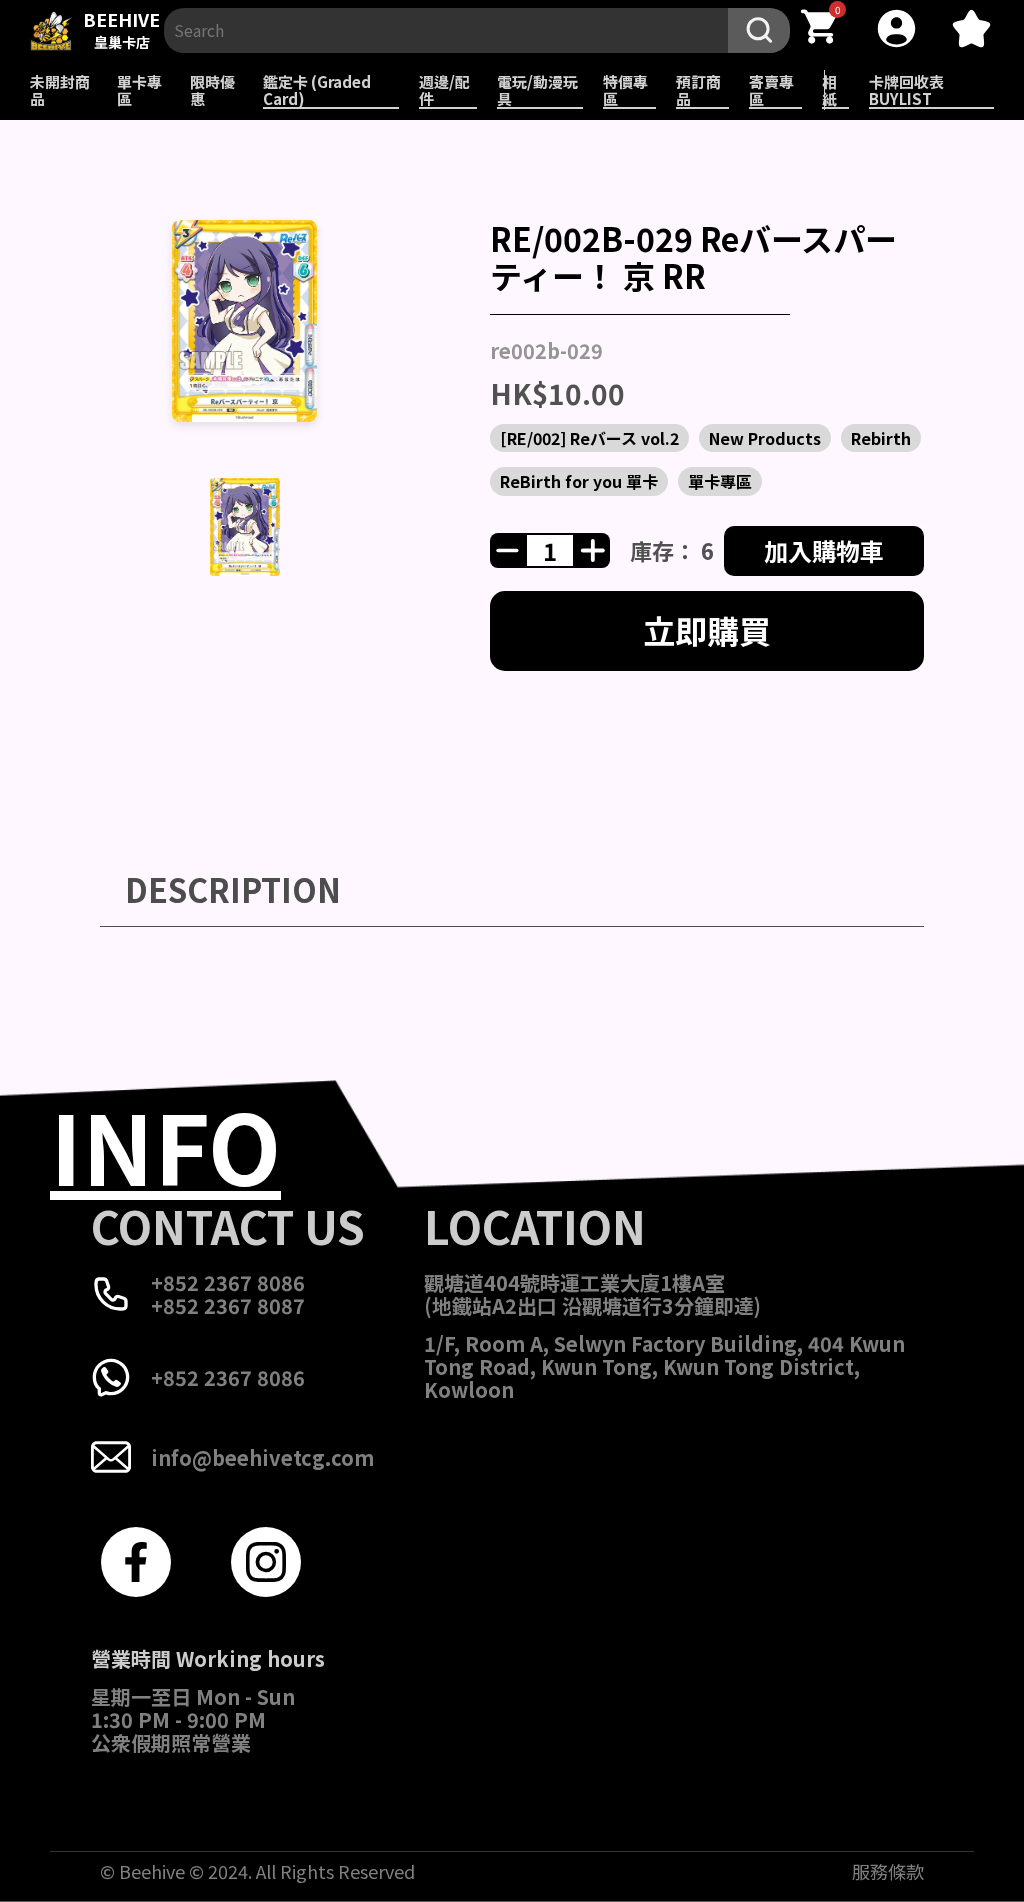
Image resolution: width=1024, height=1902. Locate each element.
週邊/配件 (444, 90)
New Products (765, 438)
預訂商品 (698, 90)
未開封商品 (60, 90)
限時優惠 (212, 90)
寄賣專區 (771, 90)
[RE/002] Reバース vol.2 (589, 438)
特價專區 (625, 90)
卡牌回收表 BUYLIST (906, 90)
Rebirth (881, 438)
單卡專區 (139, 90)
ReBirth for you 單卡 (579, 481)
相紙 (829, 90)
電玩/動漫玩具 (537, 90)
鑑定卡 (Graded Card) (317, 90)
